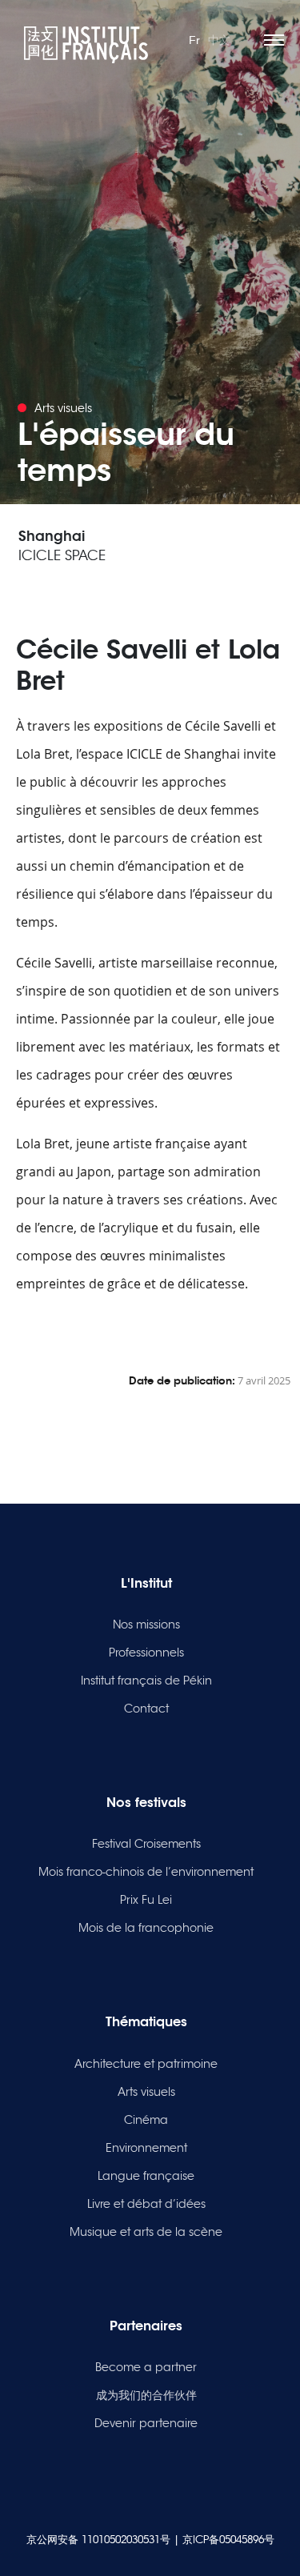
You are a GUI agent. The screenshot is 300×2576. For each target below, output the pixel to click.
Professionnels (146, 1653)
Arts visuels (146, 2092)
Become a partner (146, 2367)
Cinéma (146, 2120)
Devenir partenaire (146, 2423)
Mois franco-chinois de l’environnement (146, 1872)
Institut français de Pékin (146, 1681)
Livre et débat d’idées (146, 2204)
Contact (146, 1709)
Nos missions (146, 1625)
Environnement (146, 2148)
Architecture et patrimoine (146, 2064)
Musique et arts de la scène (146, 2232)
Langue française (146, 2176)
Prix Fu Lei (146, 1900)
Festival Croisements (146, 1844)
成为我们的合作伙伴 (146, 2395)
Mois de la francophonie (146, 1928)
